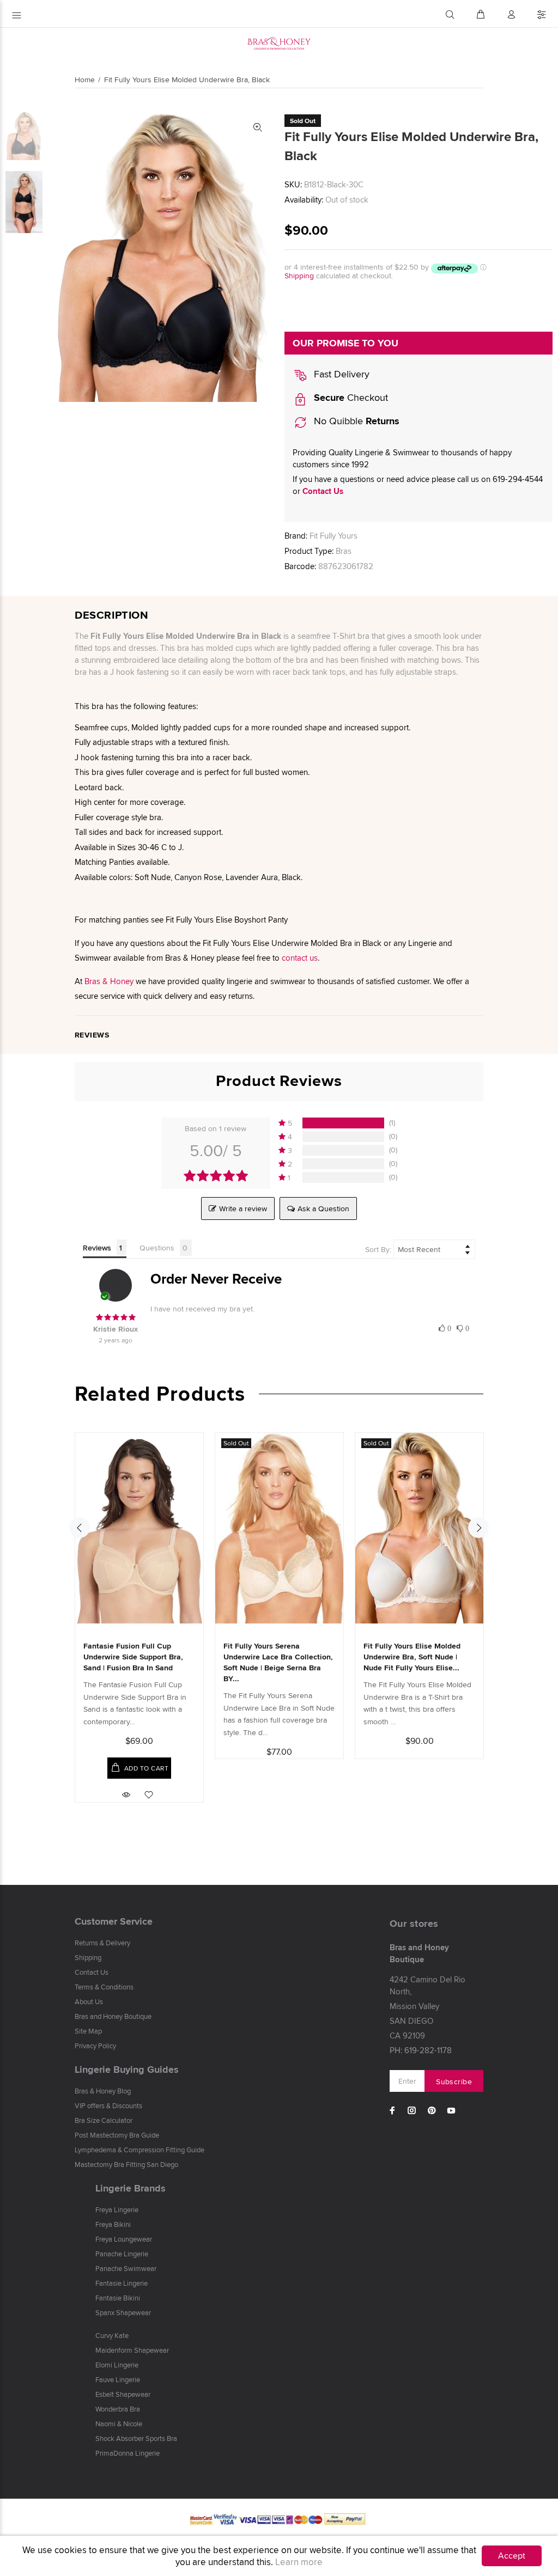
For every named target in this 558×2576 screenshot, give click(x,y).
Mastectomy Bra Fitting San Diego (126, 2164)
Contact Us (323, 491)
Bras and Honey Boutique (113, 2016)
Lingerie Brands (131, 2188)
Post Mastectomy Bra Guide (117, 2135)
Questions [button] (157, 1248)
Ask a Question (323, 1208)
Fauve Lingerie (118, 2379)
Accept (512, 2556)
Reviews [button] (97, 1248)
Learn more (299, 2562)
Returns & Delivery (102, 1943)
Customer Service (114, 1921)
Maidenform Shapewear (132, 2350)
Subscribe (454, 2081)
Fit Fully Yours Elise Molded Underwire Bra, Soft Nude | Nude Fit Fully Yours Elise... (412, 1657)
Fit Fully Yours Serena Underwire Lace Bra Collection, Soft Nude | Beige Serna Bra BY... (278, 1662)
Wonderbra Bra (118, 2409)
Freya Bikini (113, 2224)
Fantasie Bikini (118, 2298)
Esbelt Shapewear (123, 2394)
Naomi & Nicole (119, 2424)
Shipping (299, 276)
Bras (344, 551)
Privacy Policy (95, 2046)
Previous (80, 1528)
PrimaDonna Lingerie (128, 2453)
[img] (116, 1317)
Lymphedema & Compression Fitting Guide (139, 2150)
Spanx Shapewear (123, 2312)
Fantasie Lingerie (122, 2283)
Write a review (243, 1208)
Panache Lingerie (122, 2254)
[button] (338, 1123)
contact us (300, 958)
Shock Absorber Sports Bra (136, 2438)
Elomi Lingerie (117, 2365)
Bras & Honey (109, 981)
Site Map (88, 2031)
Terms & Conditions (104, 1987)
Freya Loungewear (124, 2239)
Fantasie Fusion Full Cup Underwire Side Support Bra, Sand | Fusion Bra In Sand (133, 1657)
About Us (89, 2001)
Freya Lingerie (117, 2209)
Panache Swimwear (126, 2268)
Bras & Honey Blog (103, 2091)
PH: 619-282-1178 (421, 2050)
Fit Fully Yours (333, 536)
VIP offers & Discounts (108, 2105)
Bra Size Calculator (104, 2120)
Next (478, 1528)
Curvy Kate (112, 2335)
